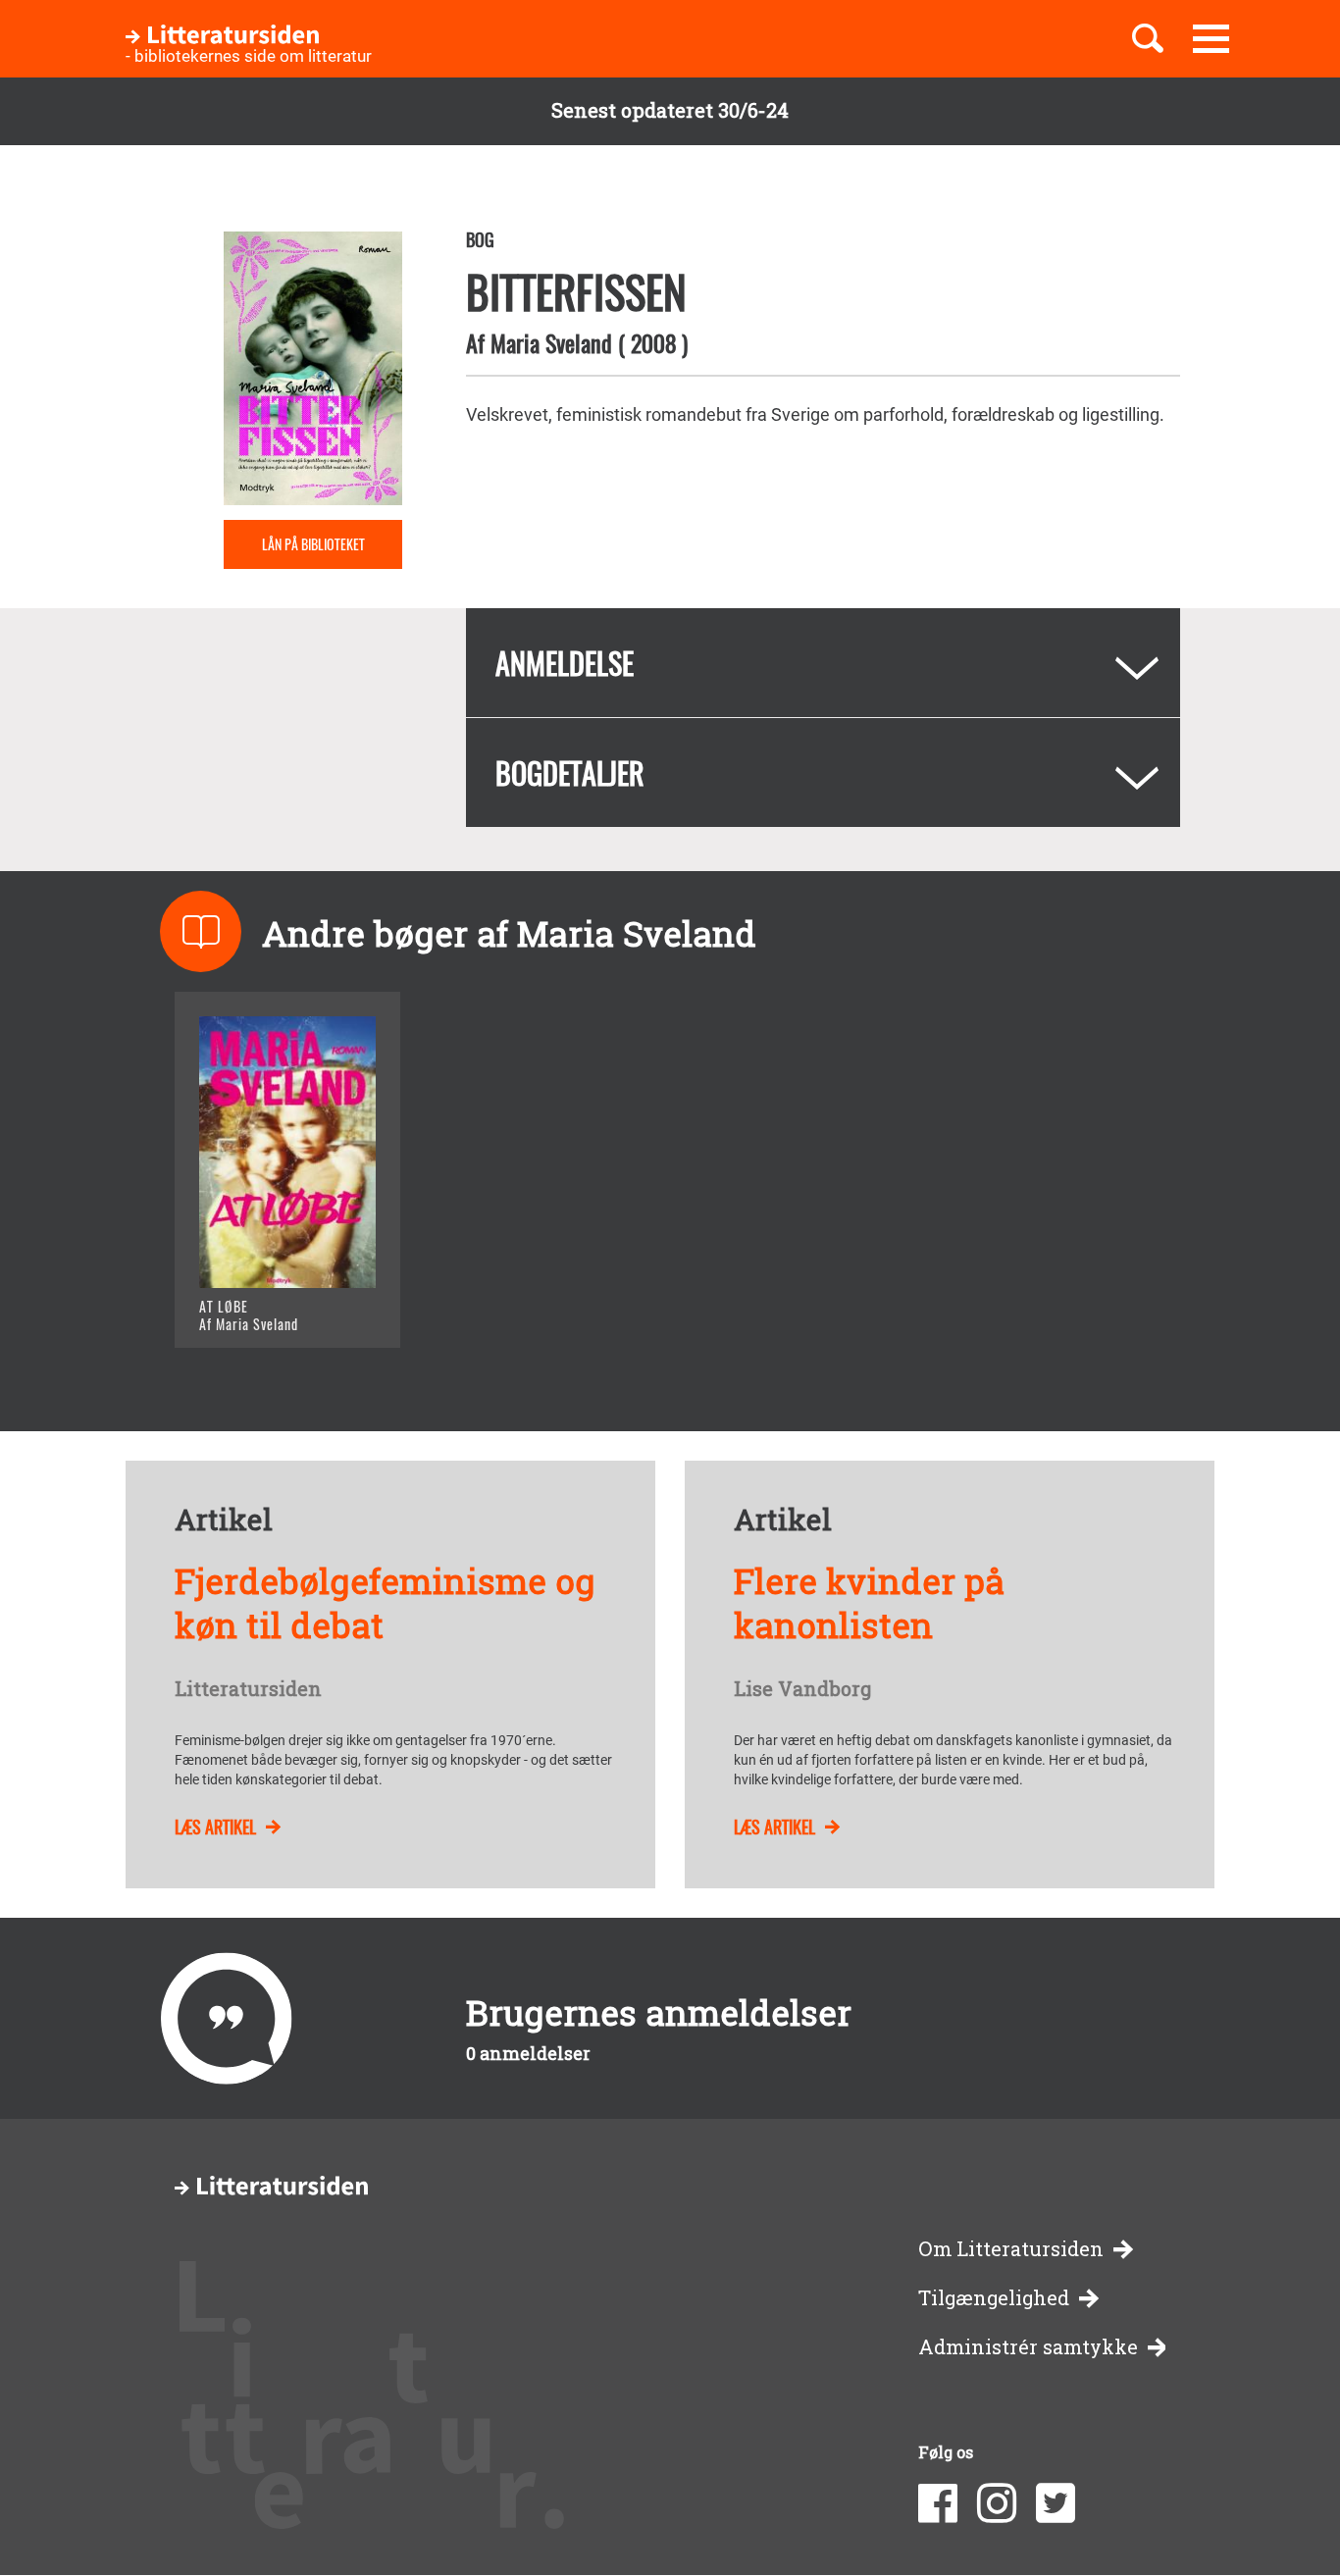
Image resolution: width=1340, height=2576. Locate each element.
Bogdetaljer (570, 773)
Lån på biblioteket (313, 544)
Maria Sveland (551, 342)
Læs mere (263, 1308)
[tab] (823, 663)
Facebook (938, 2503)
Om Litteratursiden (1011, 2249)
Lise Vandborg (802, 1689)
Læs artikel (215, 1827)
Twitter (1056, 2503)
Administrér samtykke (1028, 2347)
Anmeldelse (565, 663)
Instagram (997, 2503)
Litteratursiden (248, 1689)
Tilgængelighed (994, 2298)
